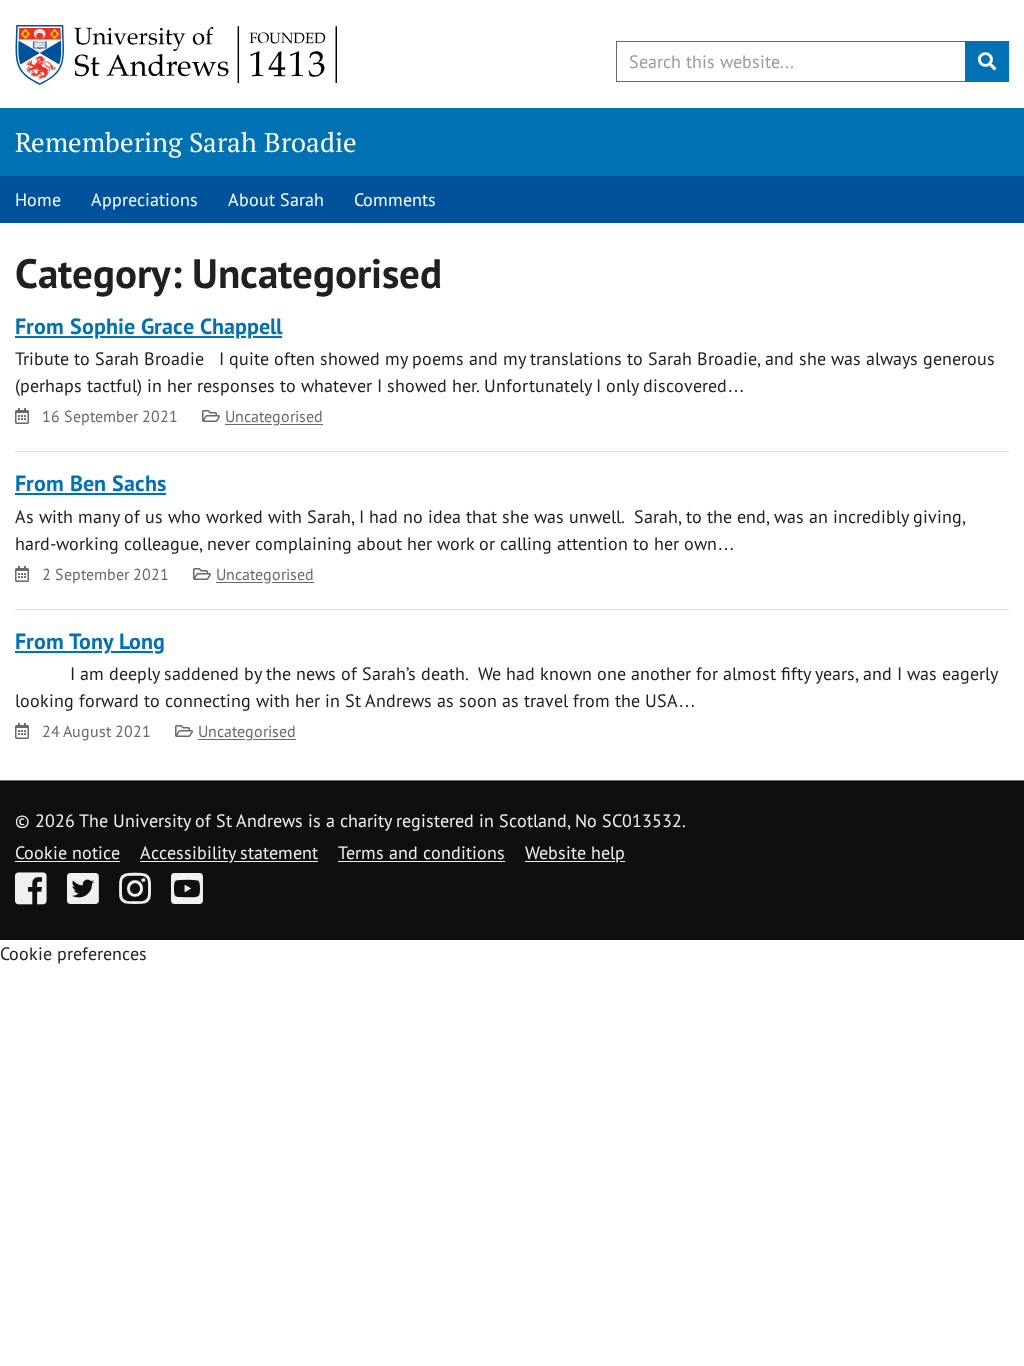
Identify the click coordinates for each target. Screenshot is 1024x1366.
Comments (395, 199)
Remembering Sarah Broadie (186, 142)
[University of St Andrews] (177, 55)
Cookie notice (67, 852)
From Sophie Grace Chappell (148, 326)
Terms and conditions (421, 852)
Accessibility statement (229, 852)
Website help (575, 852)
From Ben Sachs (90, 483)
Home (38, 199)
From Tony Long (90, 641)
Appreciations (144, 199)
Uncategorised (274, 416)
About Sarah (276, 199)
